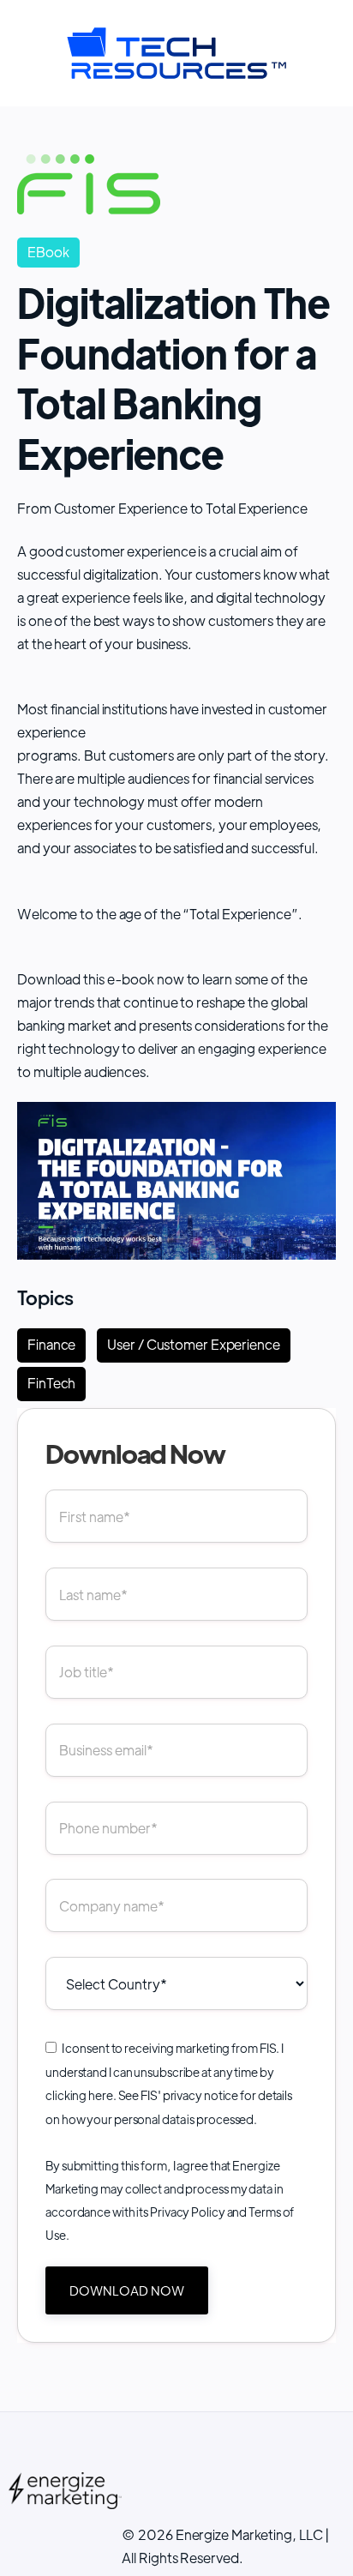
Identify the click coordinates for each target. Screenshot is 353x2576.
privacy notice (201, 2095)
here (101, 2095)
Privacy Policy (188, 2212)
